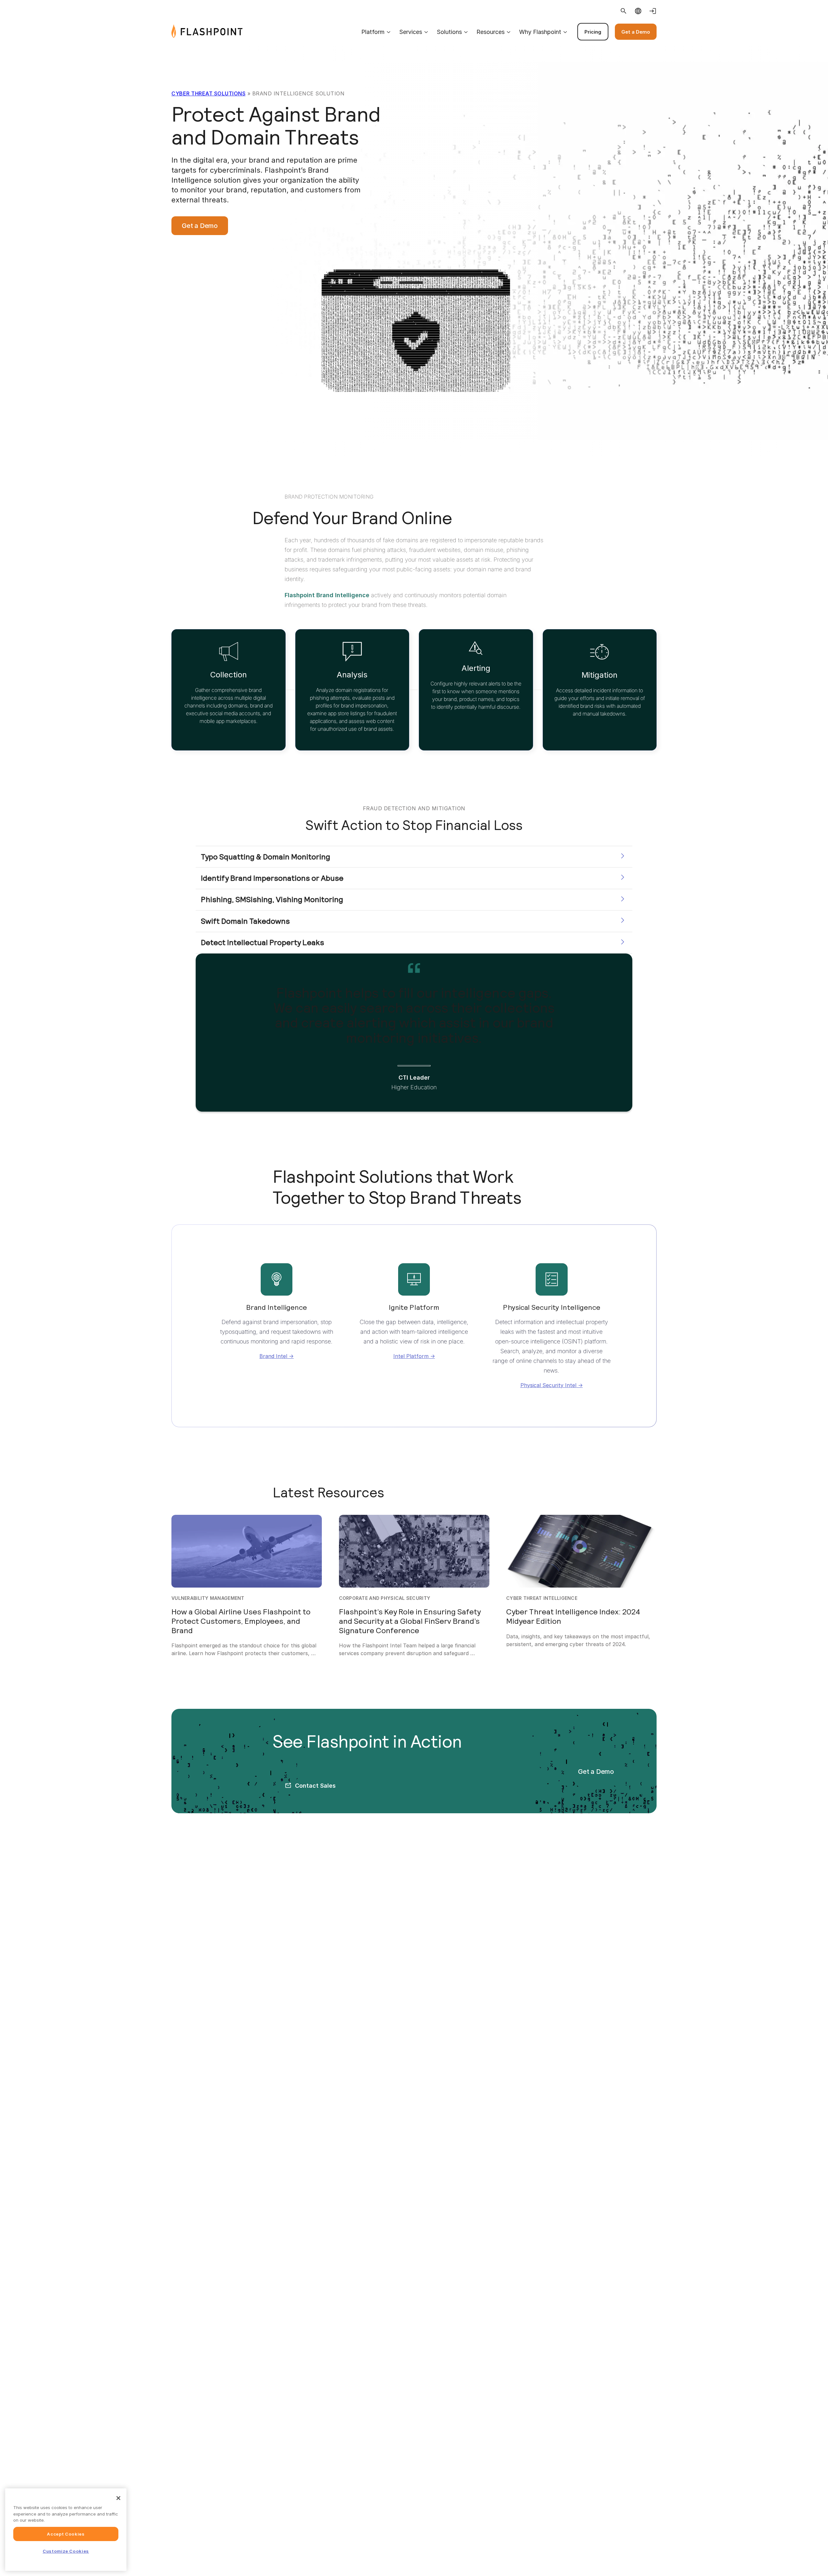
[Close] (118, 2498)
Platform (373, 32)
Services (411, 32)
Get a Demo (636, 32)
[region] (66, 2530)
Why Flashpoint (540, 32)
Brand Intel (273, 1356)
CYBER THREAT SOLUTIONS (208, 93)
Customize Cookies (66, 2551)
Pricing (593, 32)
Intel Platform (411, 1356)
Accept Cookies (66, 2534)
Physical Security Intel (548, 1385)
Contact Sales (315, 1786)
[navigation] (450, 32)
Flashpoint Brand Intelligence (327, 595)
